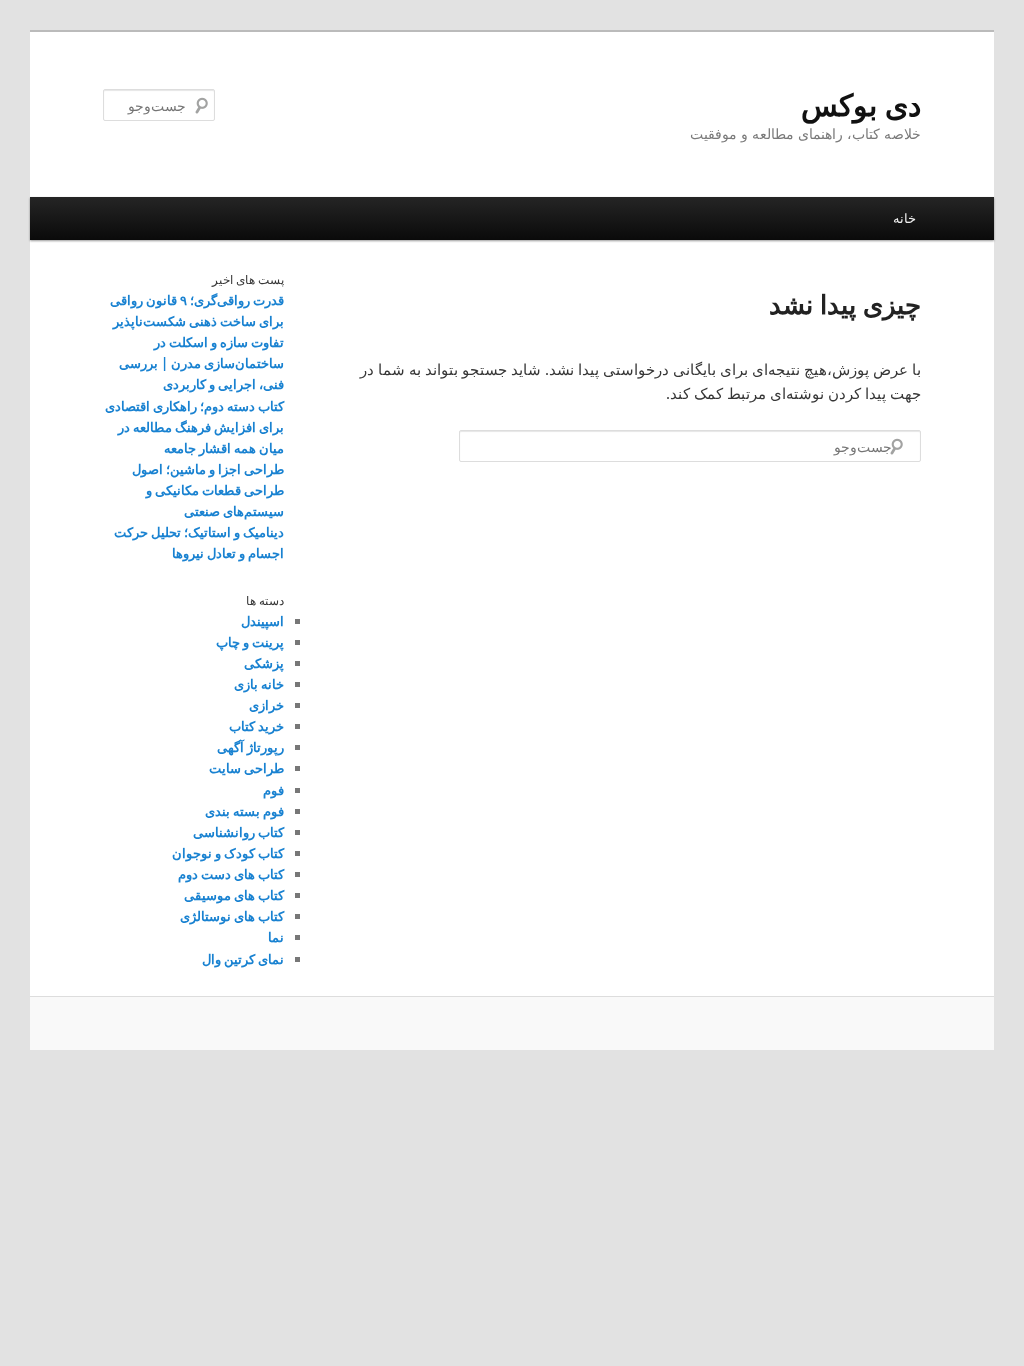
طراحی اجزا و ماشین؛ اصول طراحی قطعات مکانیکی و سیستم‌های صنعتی (208, 490)
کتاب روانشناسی (238, 832)
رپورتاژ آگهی (250, 747)
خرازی (266, 705)
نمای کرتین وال (243, 959)
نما (276, 937)
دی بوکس (861, 104)
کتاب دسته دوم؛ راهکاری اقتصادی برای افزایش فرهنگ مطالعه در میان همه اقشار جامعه (194, 427)
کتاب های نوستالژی (232, 916)
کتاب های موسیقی (234, 895)
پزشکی (264, 663)
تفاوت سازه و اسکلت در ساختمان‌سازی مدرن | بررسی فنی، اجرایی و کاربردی (201, 363)
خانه (904, 218)
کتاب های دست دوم (231, 874)
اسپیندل (262, 621)
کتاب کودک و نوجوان (228, 853)
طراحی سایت (246, 768)
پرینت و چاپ (250, 642)
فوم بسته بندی (244, 811)
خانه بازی (259, 684)
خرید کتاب (256, 726)
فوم (273, 790)
